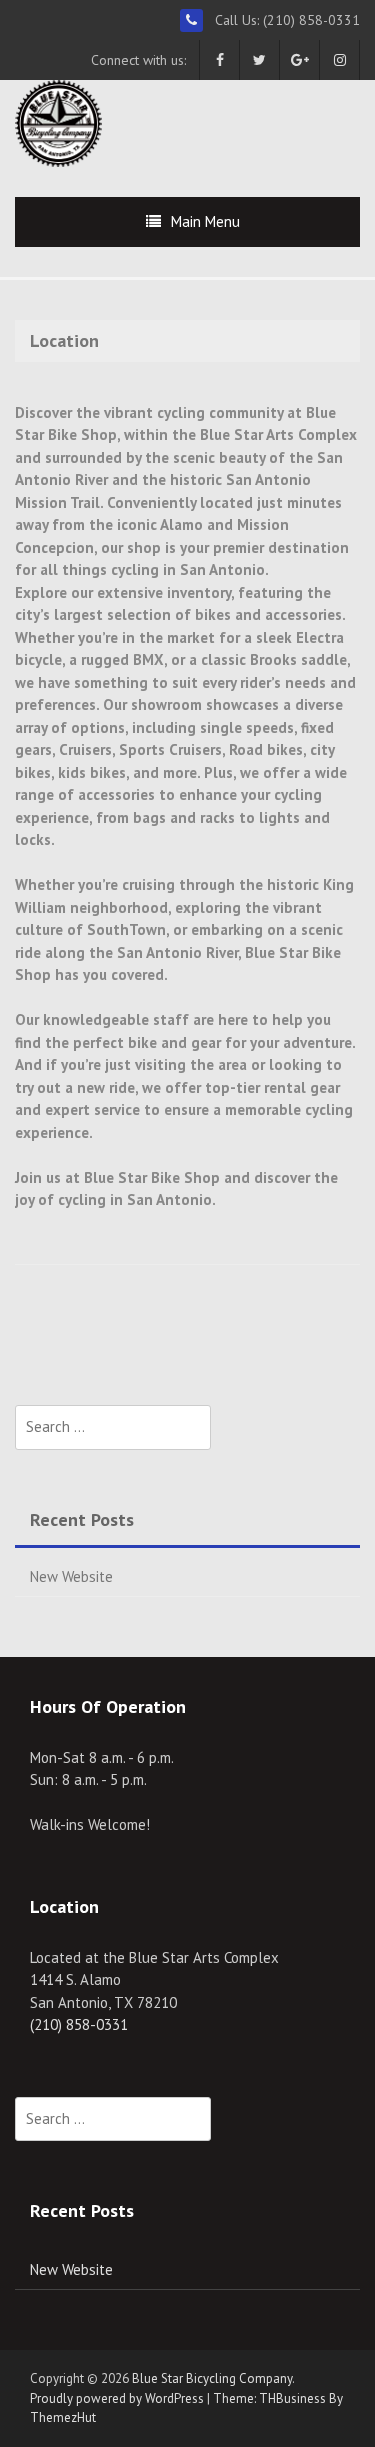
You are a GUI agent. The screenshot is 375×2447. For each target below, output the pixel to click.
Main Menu (205, 221)
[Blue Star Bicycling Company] (58, 121)
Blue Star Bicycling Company (212, 2378)
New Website (71, 1576)
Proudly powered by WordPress (117, 2398)
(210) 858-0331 (79, 2024)
